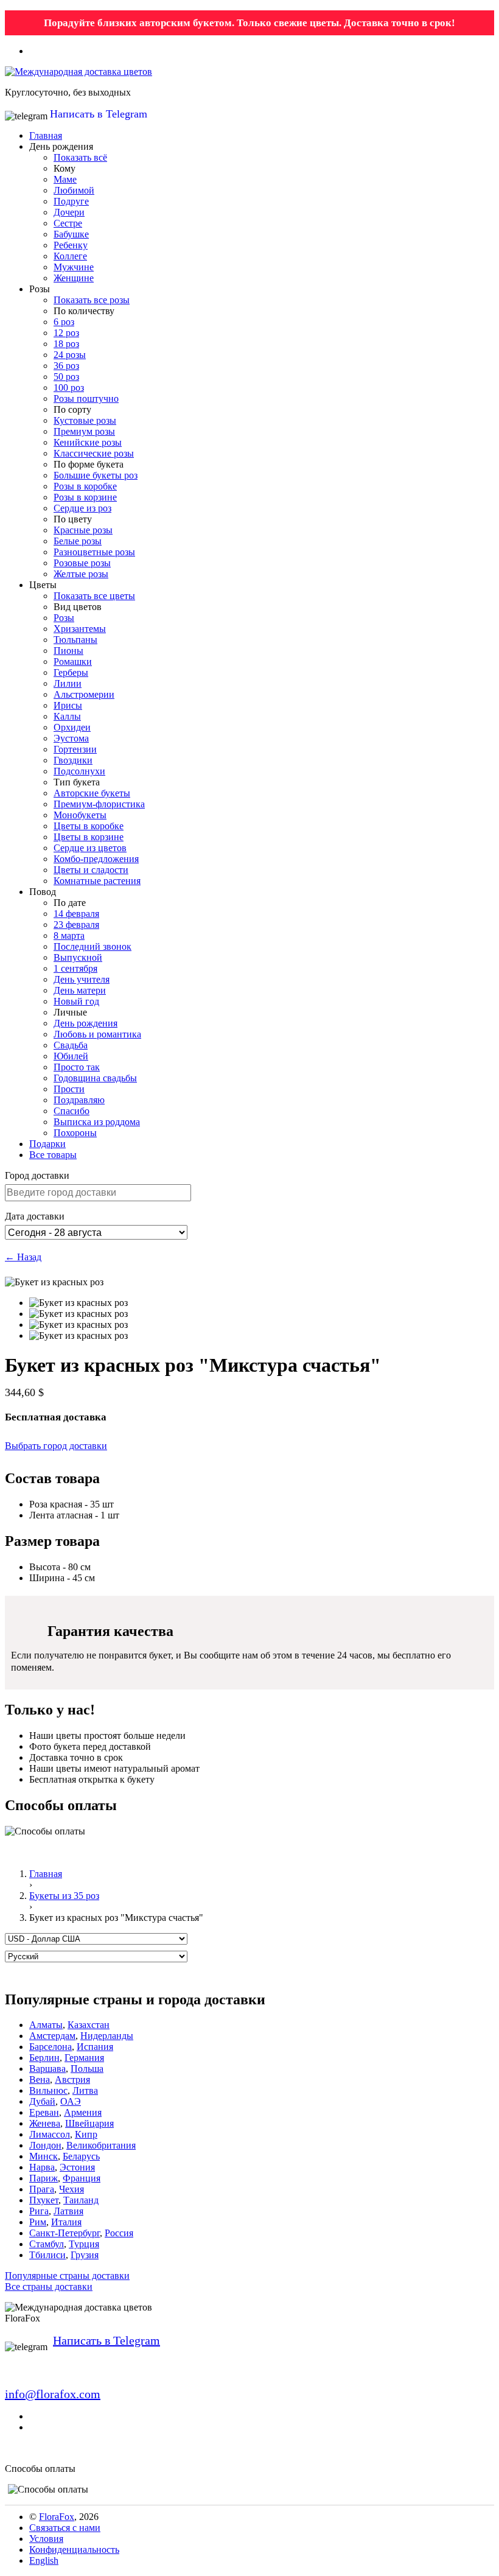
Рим (38, 2222)
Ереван (44, 2112)
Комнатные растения (97, 881)
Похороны (75, 1133)
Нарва (42, 2167)
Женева (45, 2123)
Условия (46, 2539)
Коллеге (70, 256)
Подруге (71, 201)
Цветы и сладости (91, 870)
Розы (64, 618)
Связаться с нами (65, 2528)
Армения (83, 2112)
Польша (87, 2069)
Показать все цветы (94, 596)
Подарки (47, 1144)
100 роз (69, 388)
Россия (119, 2233)
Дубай (42, 2101)
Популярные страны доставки (67, 2276)
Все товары (53, 1155)
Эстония (77, 2167)
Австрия (72, 2079)
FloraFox (57, 2517)
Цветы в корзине (89, 837)
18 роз (66, 344)
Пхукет (44, 2200)
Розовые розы (82, 563)
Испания (95, 2047)
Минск (44, 2156)
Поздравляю (79, 1100)
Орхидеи (72, 727)
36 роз (66, 366)
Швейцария (89, 2123)
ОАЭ (71, 2101)
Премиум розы (84, 431)
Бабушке (71, 234)
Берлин (44, 2058)
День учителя (82, 979)
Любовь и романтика (97, 1034)
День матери (80, 990)
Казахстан (89, 2025)
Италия (66, 2222)
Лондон (45, 2145)
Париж (44, 2178)
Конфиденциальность (74, 2550)
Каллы (67, 716)
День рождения (85, 1023)
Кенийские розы (88, 442)
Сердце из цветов (90, 848)
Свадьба (71, 1045)
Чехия (72, 2189)
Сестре (68, 223)
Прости (69, 1089)
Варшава (47, 2069)
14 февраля (76, 914)
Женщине (74, 278)
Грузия (85, 2255)
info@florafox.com (53, 2394)
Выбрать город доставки (56, 1446)
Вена (40, 2079)
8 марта (69, 935)
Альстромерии (84, 694)
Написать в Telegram (99, 114)
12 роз (66, 333)
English (44, 2560)
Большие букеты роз (96, 475)
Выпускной (78, 957)
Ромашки (73, 662)
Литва (85, 2090)
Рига (39, 2211)
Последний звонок (92, 946)
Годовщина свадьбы (95, 1078)
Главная (46, 135)
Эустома (71, 738)
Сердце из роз (82, 508)
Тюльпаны (75, 640)
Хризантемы (80, 629)
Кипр (86, 2134)
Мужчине (74, 267)
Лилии (68, 683)
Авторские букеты (92, 793)
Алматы (46, 2025)
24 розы (70, 355)
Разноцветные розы (94, 552)
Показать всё (80, 157)
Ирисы (68, 705)
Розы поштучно (86, 398)
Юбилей (71, 1056)
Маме (65, 179)
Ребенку (71, 245)
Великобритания (101, 2145)
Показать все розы (92, 300)
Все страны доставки (49, 2286)
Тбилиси (47, 2255)
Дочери (69, 212)
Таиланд (81, 2200)
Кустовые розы (85, 420)
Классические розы (94, 453)
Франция (82, 2178)
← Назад (23, 1257)
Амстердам (52, 2036)
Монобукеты (80, 815)
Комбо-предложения (96, 859)
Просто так (77, 1067)
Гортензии (75, 749)
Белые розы (78, 541)
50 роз (66, 377)
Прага (42, 2189)
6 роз (64, 322)
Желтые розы (81, 574)
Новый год (76, 1001)
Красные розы (83, 530)
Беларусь (81, 2156)
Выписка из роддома (97, 1122)
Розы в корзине (85, 497)
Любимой (74, 190)
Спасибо (72, 1111)
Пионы (68, 651)
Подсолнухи (79, 771)
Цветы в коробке (89, 826)
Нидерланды (107, 2036)
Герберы (71, 672)
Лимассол (50, 2134)
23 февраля (76, 925)
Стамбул (47, 2244)
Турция (84, 2244)
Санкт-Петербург (65, 2233)
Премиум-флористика (99, 804)
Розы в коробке (85, 486)
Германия (84, 2058)
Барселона (51, 2047)
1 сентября (75, 968)
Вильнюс (48, 2090)
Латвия (68, 2211)
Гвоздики (73, 760)
